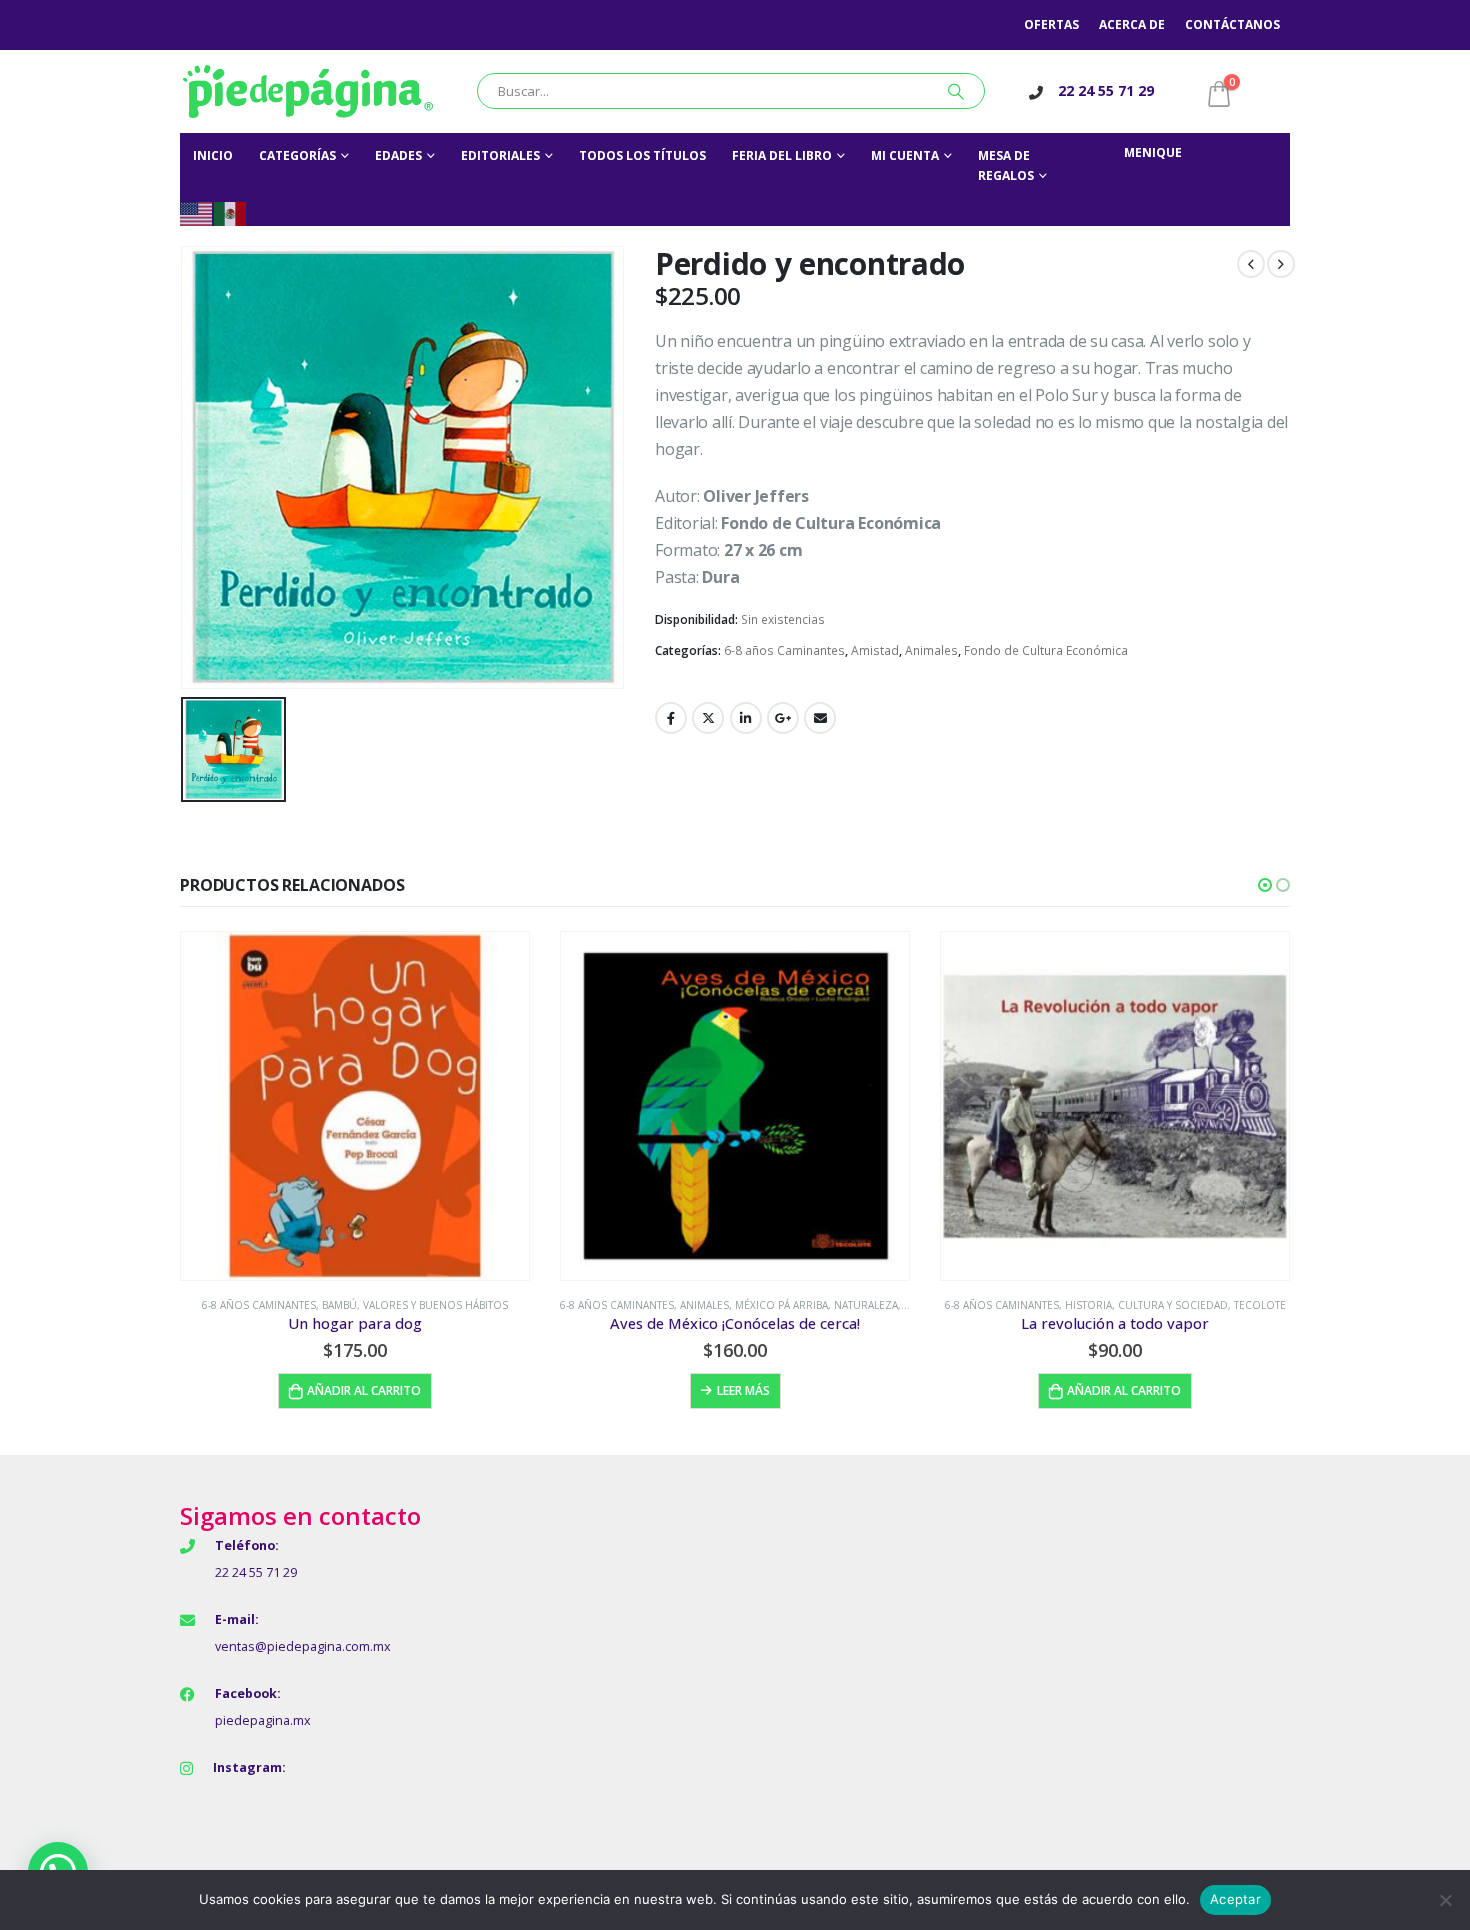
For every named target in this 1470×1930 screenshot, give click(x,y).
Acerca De (1132, 24)
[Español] (231, 212)
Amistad (875, 650)
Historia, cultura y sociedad (1146, 1305)
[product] (355, 1106)
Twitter (708, 718)
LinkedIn (746, 718)
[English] (197, 212)
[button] (1265, 885)
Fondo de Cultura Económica (1046, 650)
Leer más (743, 1390)
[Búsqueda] (956, 91)
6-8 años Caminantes (784, 650)
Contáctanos (1232, 24)
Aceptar (1235, 1899)
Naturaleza (866, 1305)
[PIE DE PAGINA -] (308, 91)
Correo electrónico (820, 718)
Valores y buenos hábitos (435, 1305)
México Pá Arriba (781, 1305)
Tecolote (1260, 1305)
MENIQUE (1153, 152)
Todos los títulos (642, 155)
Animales (931, 650)
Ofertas (1051, 24)
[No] (1445, 1900)
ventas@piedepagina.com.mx (303, 1646)
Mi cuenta (905, 155)
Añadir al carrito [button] (364, 1390)
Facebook (671, 718)
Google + (783, 718)
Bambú (339, 1305)
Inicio (213, 155)
